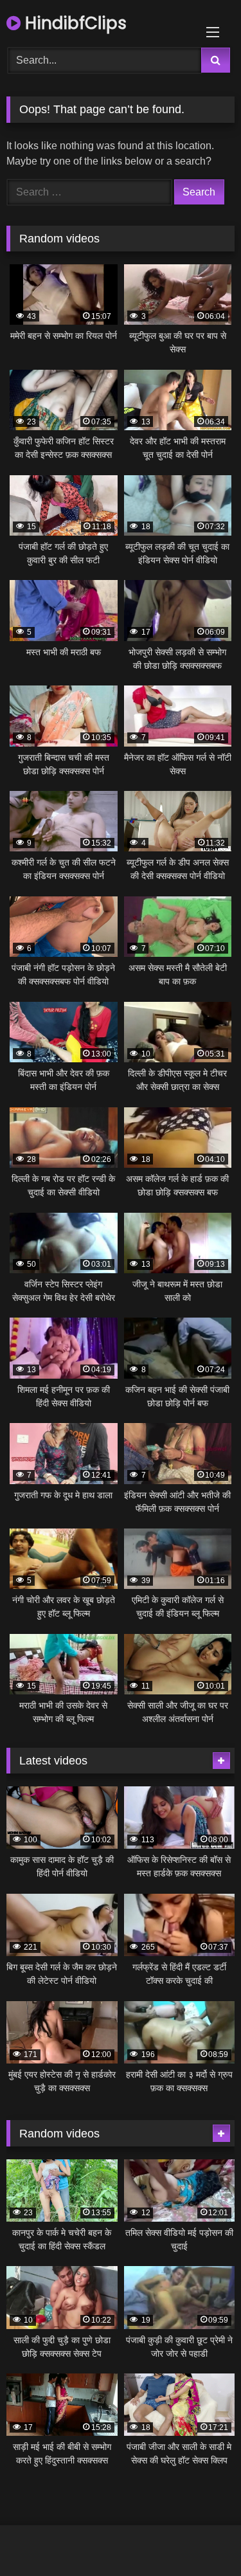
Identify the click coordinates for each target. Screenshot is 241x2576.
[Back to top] (201, 2538)
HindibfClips (74, 23)
